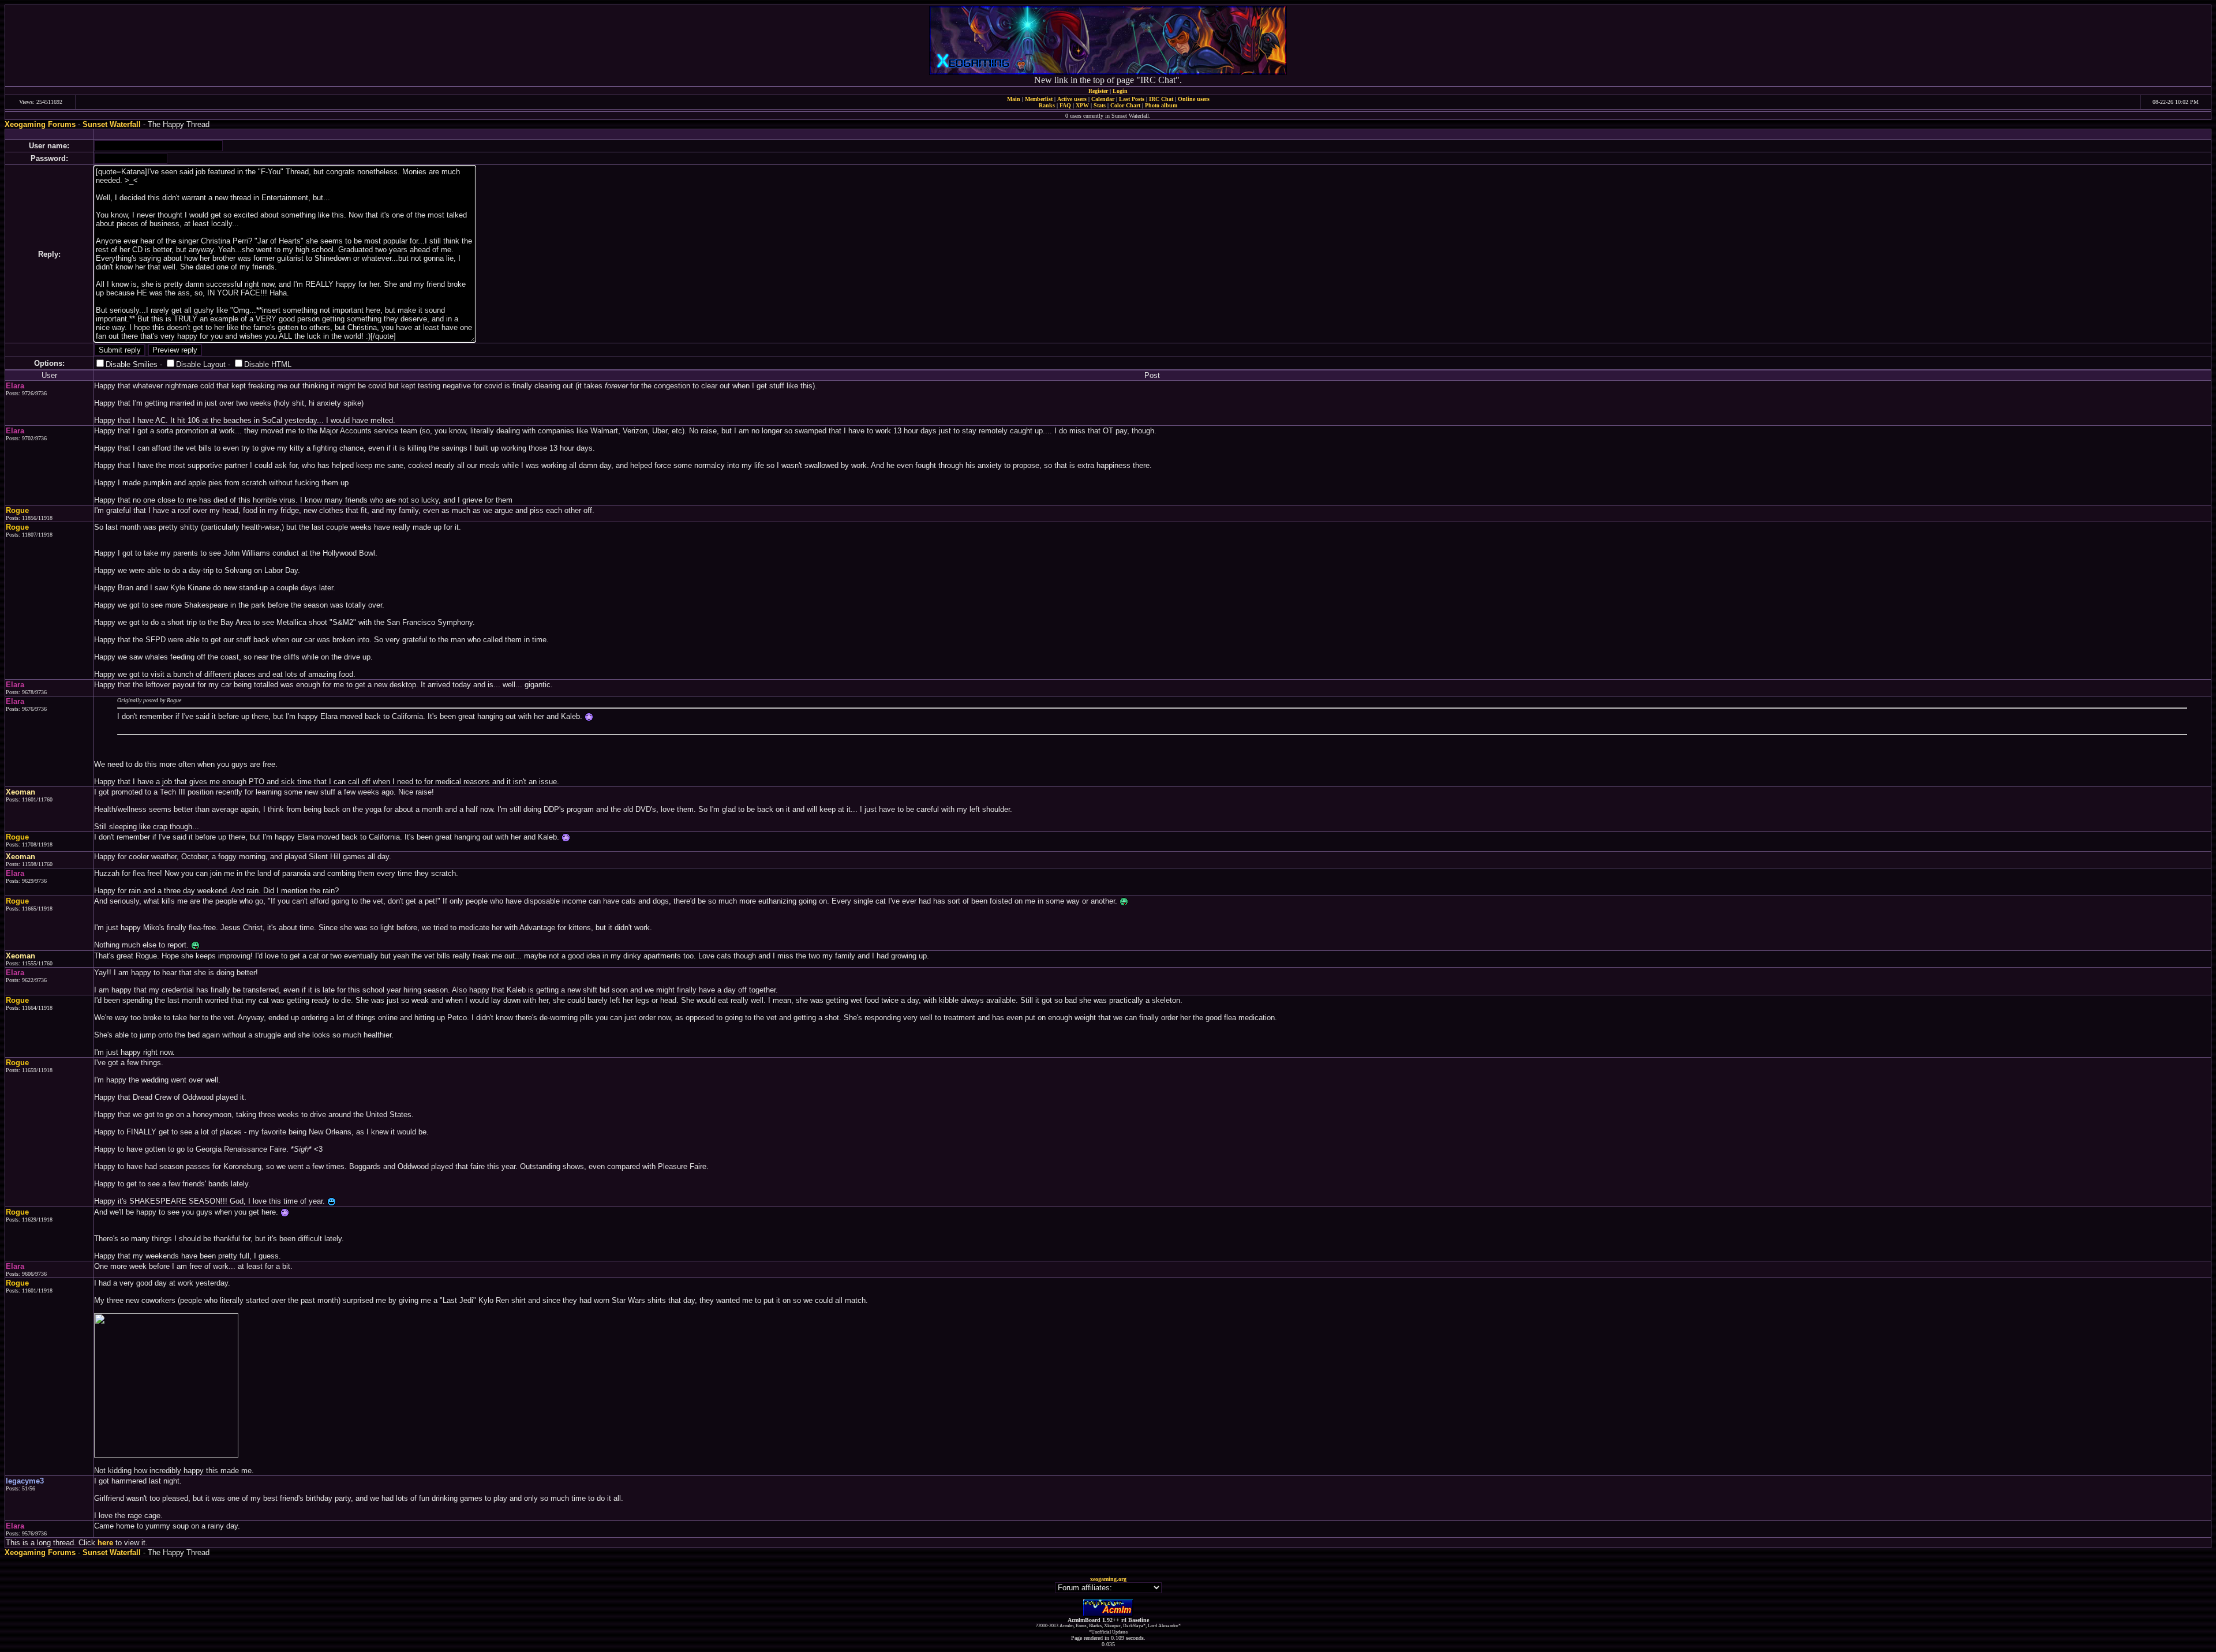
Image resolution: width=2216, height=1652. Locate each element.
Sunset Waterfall (112, 124)
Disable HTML (268, 364)
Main (1014, 99)
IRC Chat (1161, 99)
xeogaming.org (1108, 1579)
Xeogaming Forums (40, 124)
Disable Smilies (132, 364)
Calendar (1103, 99)
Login (1120, 91)
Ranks (1047, 105)
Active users (1072, 99)
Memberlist (1039, 99)
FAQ (1065, 105)
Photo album (1161, 105)
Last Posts (1132, 99)
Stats (1100, 105)
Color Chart (1125, 105)
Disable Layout (201, 364)
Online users (1194, 99)
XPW (1082, 105)
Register (1098, 91)
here (105, 1543)
